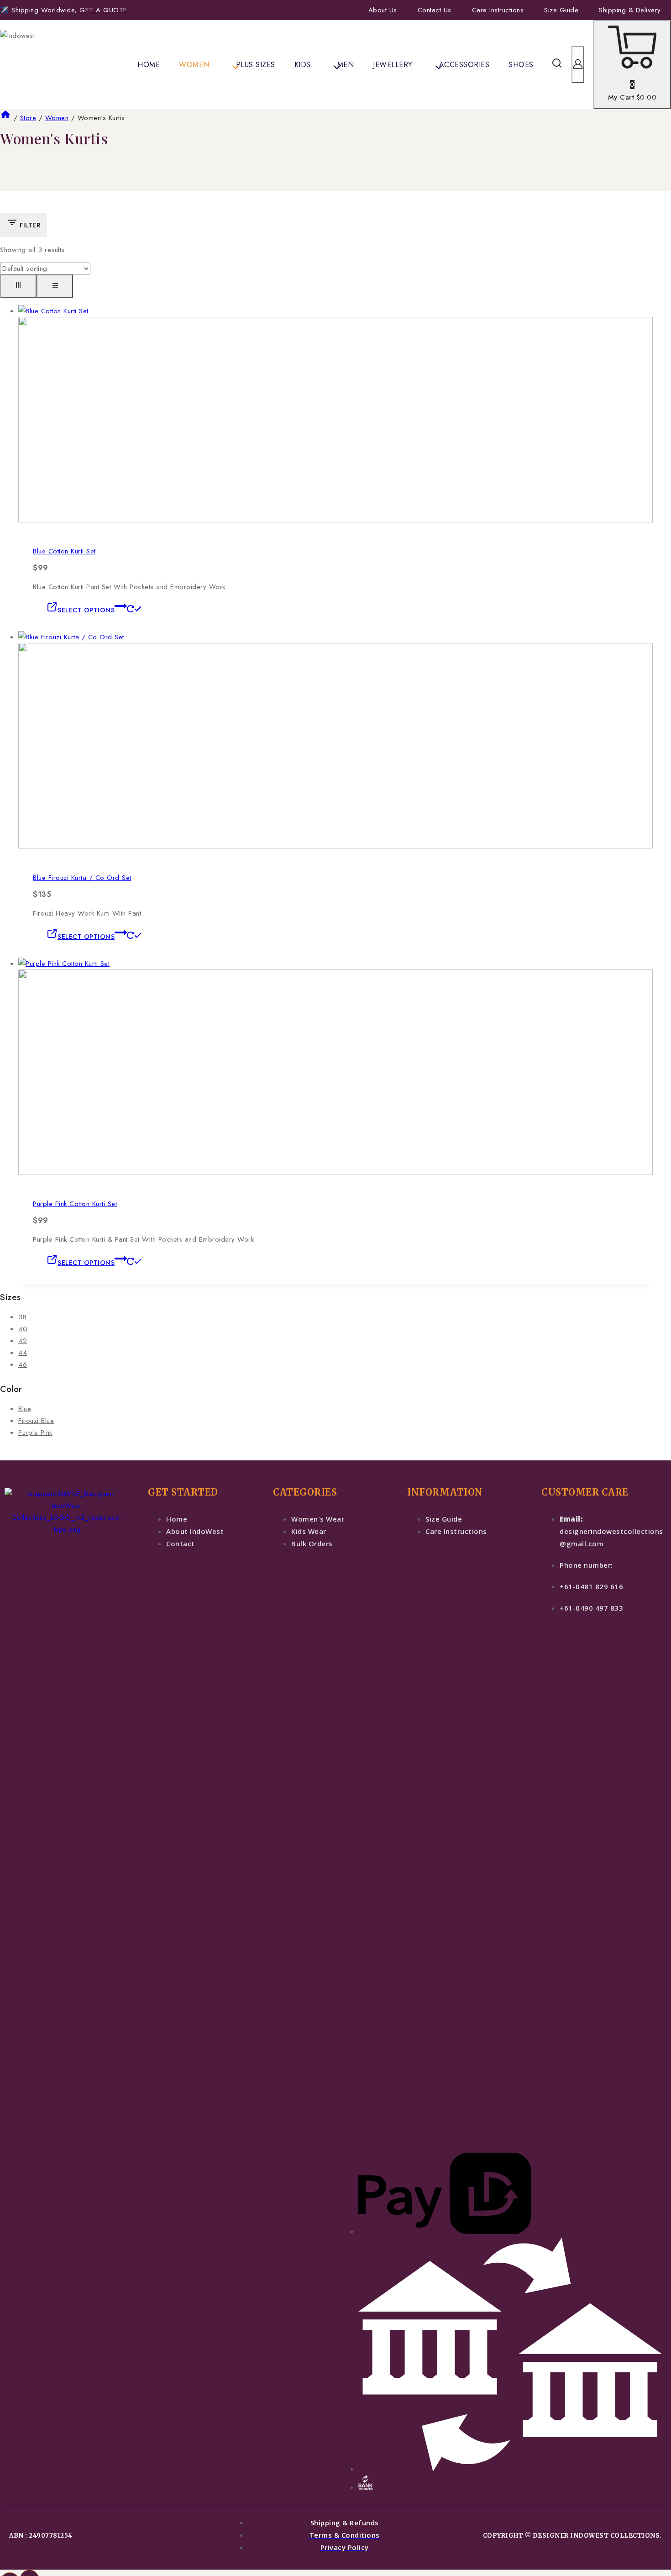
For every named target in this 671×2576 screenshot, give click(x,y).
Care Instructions (498, 10)
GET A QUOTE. (104, 10)
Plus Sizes (256, 65)
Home (149, 65)
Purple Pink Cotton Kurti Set (75, 1204)
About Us (383, 10)
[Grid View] (18, 286)
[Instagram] (51, 2321)
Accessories (464, 65)
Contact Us (435, 10)
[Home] (5, 118)
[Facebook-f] (21, 2321)
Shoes (521, 65)
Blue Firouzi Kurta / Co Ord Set (82, 878)
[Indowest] (39, 65)
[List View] (55, 286)
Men (346, 65)
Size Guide (561, 10)
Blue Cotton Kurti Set (64, 551)
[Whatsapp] (80, 2321)
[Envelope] (110, 2321)
